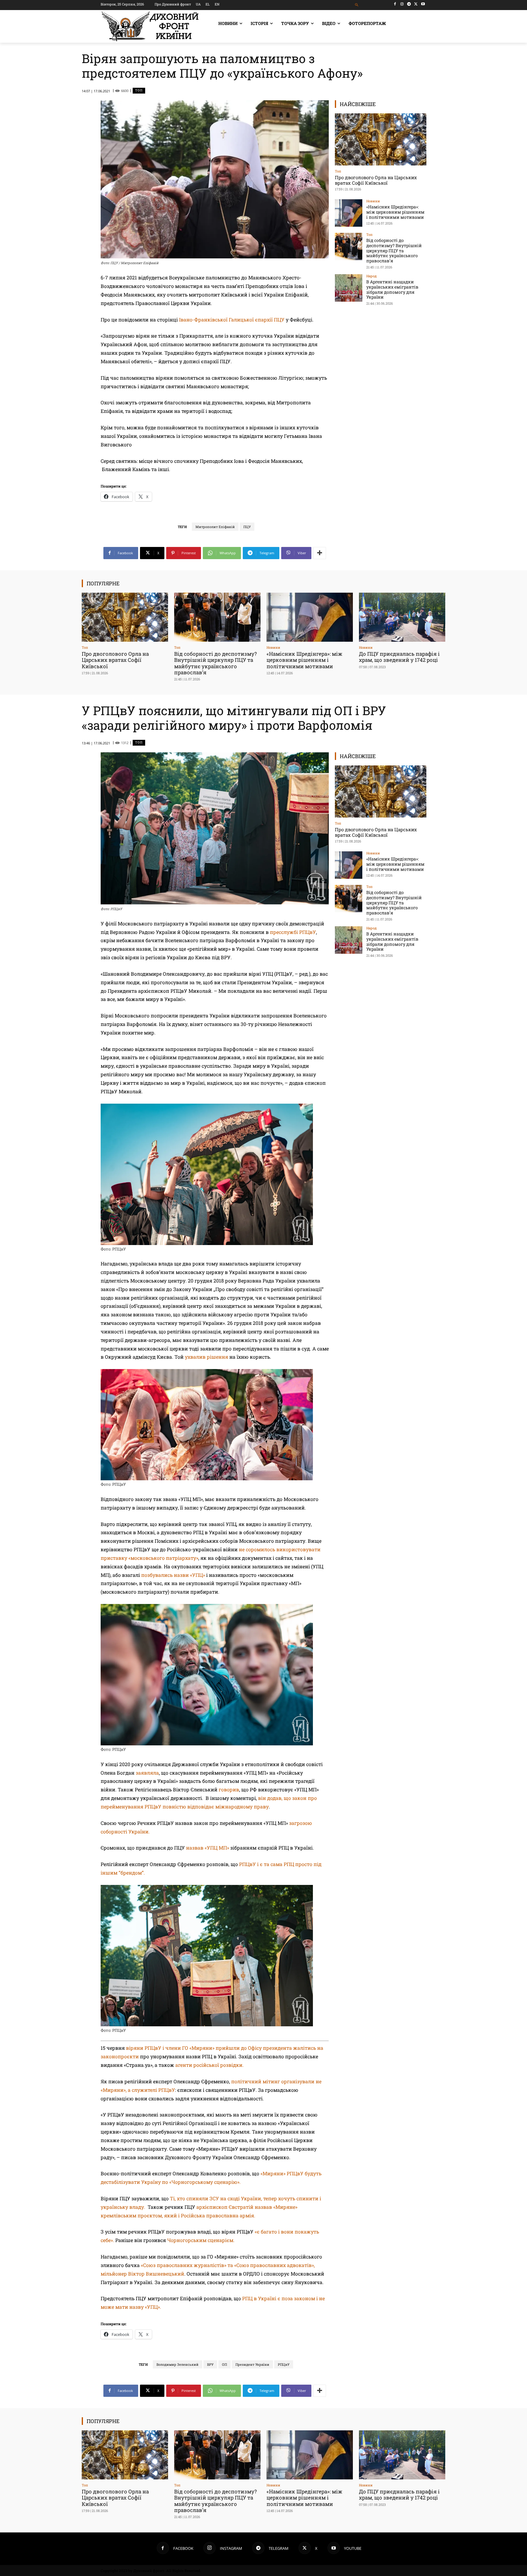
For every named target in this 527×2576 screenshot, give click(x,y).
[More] (320, 553)
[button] (357, 5)
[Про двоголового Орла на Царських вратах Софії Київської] (381, 139)
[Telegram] (409, 4)
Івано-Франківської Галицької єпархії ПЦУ (232, 319)
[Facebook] (395, 4)
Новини (373, 201)
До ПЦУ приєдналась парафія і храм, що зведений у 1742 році (399, 657)
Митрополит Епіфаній (215, 527)
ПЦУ (247, 527)
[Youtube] (423, 4)
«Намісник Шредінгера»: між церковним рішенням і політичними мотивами (395, 212)
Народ (371, 276)
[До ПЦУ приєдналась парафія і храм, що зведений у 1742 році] (402, 617)
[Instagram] (402, 4)
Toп (139, 90)
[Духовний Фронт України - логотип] (150, 26)
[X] (416, 4)
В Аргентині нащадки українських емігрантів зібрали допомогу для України (392, 289)
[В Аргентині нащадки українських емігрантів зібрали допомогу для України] (349, 288)
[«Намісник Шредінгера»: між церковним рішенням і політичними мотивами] (349, 213)
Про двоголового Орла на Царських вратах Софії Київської (376, 180)
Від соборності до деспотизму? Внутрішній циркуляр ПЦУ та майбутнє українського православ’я (394, 250)
